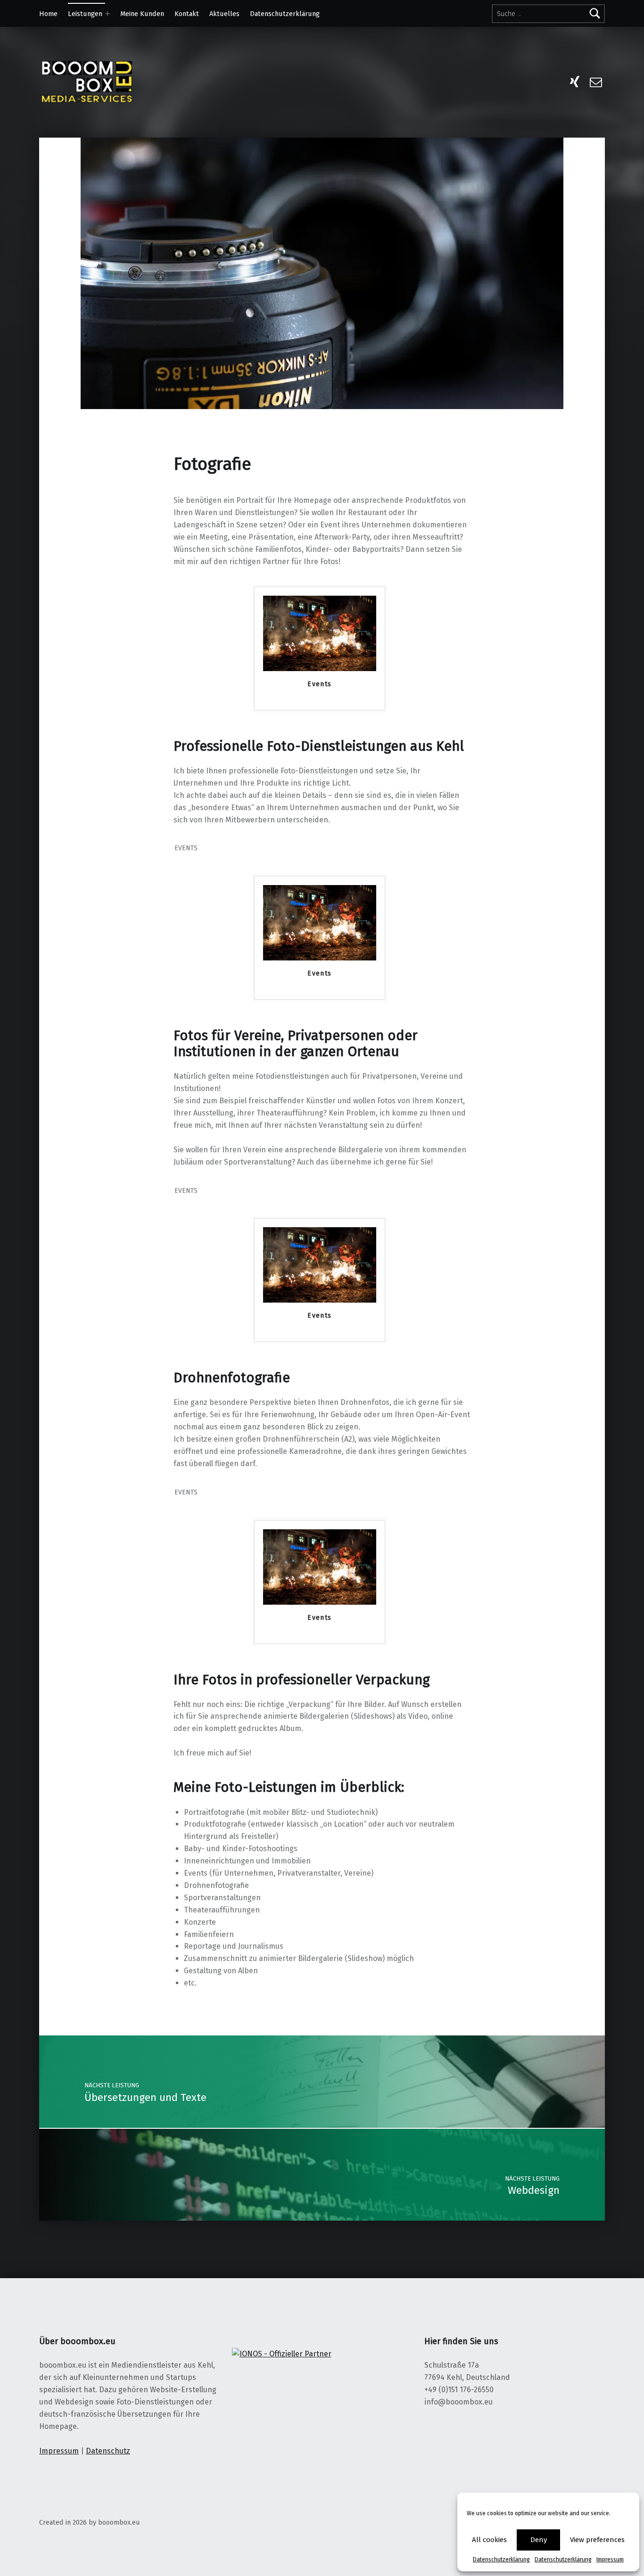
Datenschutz (108, 2451)
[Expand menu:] (107, 14)
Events (319, 684)
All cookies (489, 2540)
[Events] (320, 633)
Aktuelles (224, 14)
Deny (539, 2540)
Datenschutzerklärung (501, 2560)
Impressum (610, 2560)
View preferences (597, 2540)
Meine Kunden (142, 14)
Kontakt (187, 14)
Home (48, 14)
